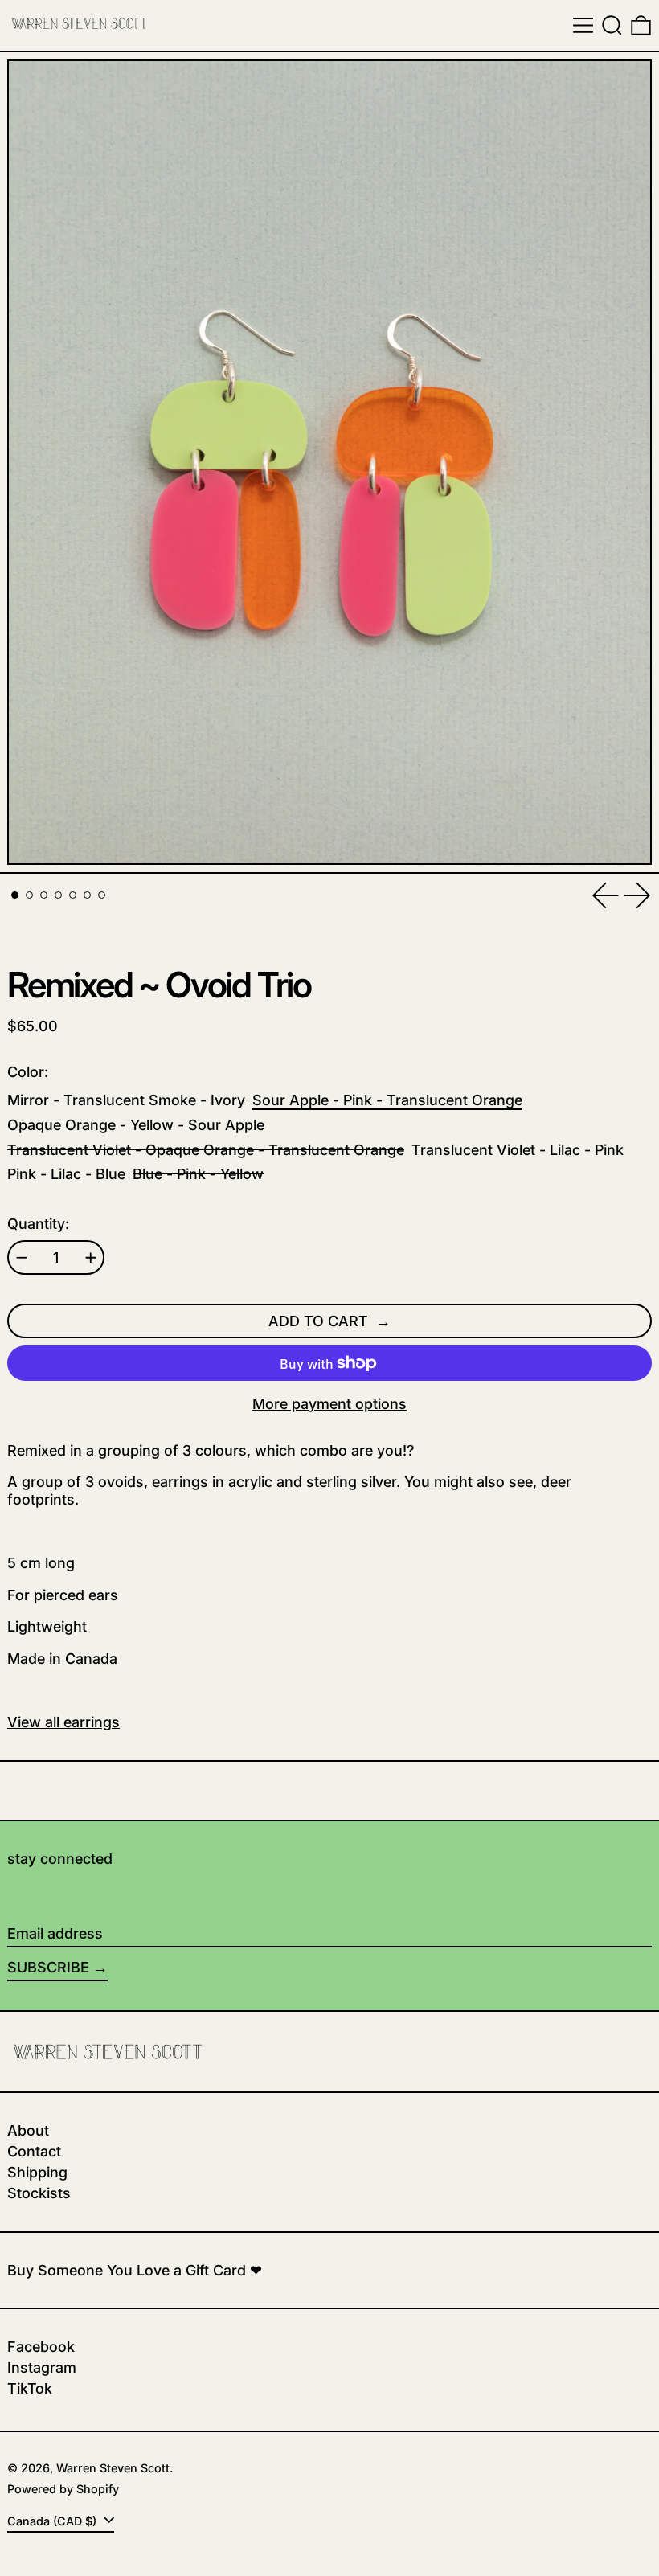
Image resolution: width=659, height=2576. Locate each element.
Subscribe (48, 1967)
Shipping (37, 2172)
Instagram (42, 2367)
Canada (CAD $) (53, 2521)
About (28, 2130)
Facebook (41, 2347)
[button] (612, 25)
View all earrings (63, 1722)
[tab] (15, 895)
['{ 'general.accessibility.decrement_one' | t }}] (22, 1258)
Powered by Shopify (63, 2489)
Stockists (39, 2193)
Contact (34, 2151)
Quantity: (38, 1224)
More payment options (329, 1404)
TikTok (30, 2388)
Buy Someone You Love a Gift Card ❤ (135, 2270)
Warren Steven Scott (113, 2468)
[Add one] (91, 1258)
